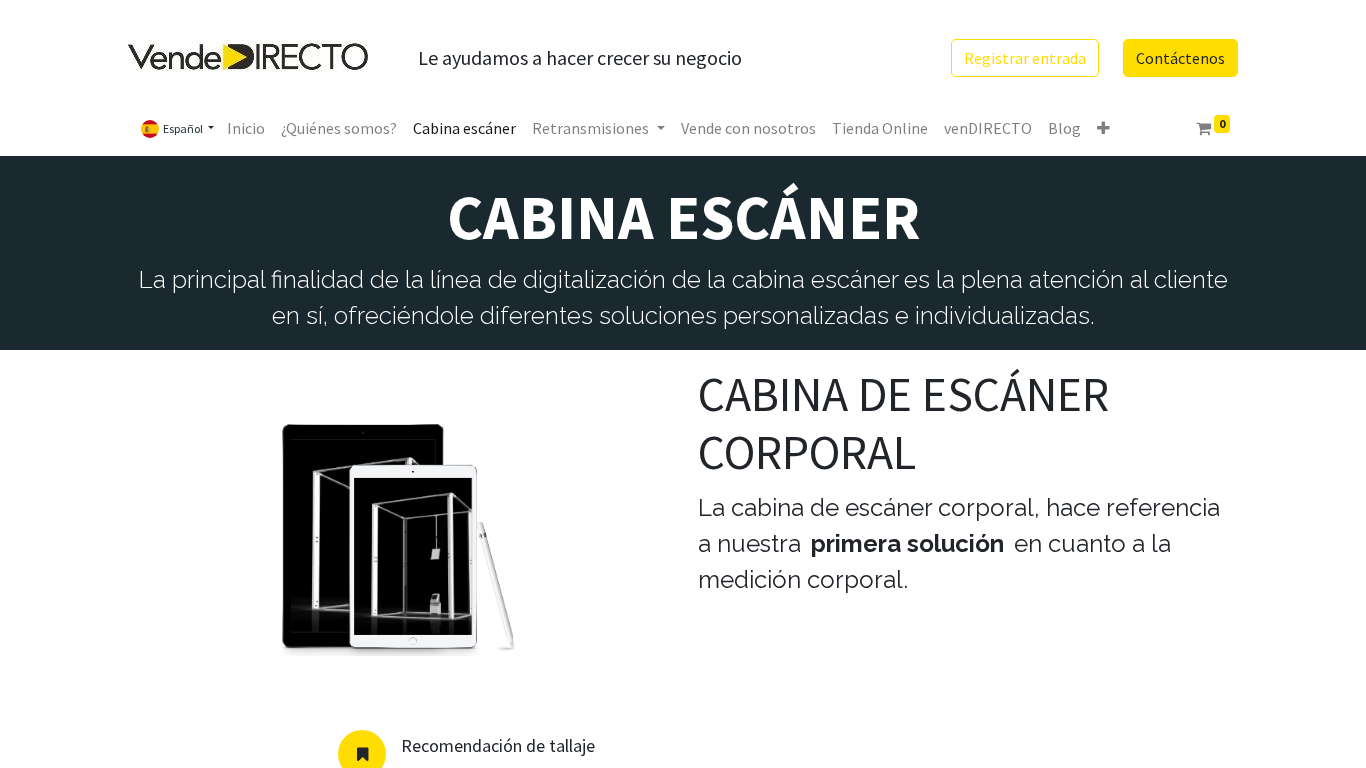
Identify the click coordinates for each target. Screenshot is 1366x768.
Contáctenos (1180, 58)
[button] (1103, 128)
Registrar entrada (1025, 58)
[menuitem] (246, 128)
